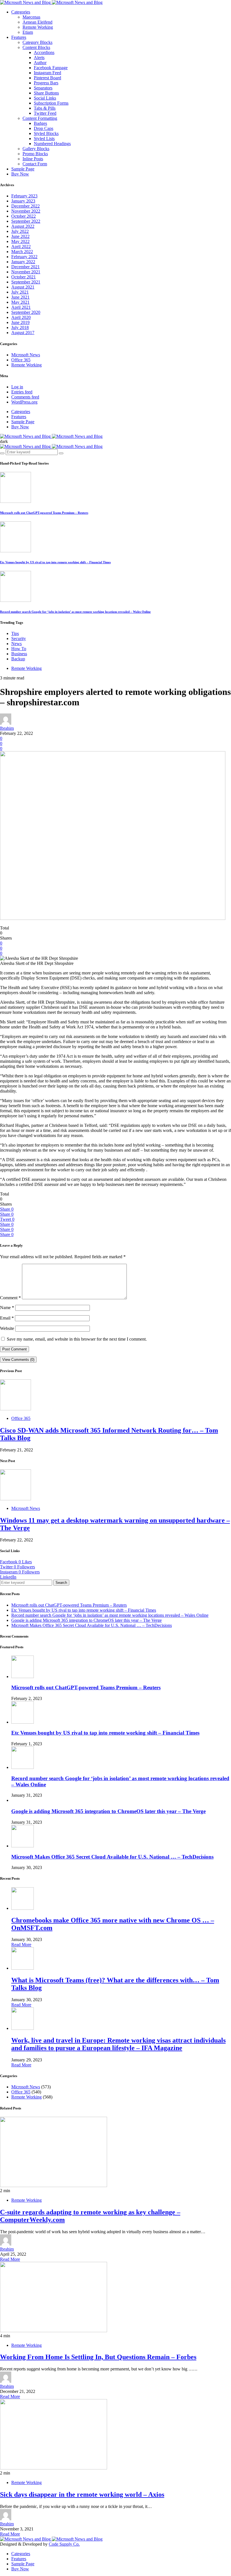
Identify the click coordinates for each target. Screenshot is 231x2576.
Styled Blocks (46, 133)
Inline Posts (33, 159)
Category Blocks (37, 42)
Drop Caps (44, 128)
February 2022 (24, 257)
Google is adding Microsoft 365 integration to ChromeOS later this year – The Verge (86, 1620)
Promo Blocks (35, 154)
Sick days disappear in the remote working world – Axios (82, 2494)
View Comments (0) (18, 1360)
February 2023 (24, 196)
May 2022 (20, 241)
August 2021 (23, 287)
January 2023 (23, 201)
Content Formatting (40, 118)
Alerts (39, 58)
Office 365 (21, 360)
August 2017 (23, 333)
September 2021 (26, 282)
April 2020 (21, 317)
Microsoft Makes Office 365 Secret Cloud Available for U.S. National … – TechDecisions (92, 1625)
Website (7, 1328)
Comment (10, 1298)
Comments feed (25, 397)
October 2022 (24, 216)
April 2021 (21, 307)
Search (61, 1583)
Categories (21, 12)
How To (19, 649)
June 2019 (20, 322)
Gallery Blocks (36, 149)
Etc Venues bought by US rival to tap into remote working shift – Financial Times (55, 562)
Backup (18, 659)
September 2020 (26, 312)
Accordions (44, 52)
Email (7, 1318)
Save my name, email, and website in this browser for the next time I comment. (77, 1339)
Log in (17, 387)
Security (19, 639)
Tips (15, 633)
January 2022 (23, 262)
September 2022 (26, 221)
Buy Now (20, 174)
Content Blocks (36, 47)
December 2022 (25, 206)
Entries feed (22, 392)
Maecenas (31, 17)
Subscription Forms (51, 103)
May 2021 (20, 302)
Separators (43, 88)
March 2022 (22, 252)
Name (7, 1308)
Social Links (45, 98)
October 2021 (24, 277)
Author (40, 63)
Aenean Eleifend (37, 22)
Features (19, 37)
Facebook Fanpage (51, 68)
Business (19, 654)
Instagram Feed (47, 73)
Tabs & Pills (45, 108)
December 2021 (25, 267)
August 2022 (23, 226)
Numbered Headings (52, 144)
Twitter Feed (45, 113)
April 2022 (21, 246)
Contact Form (35, 164)
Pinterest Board (47, 78)
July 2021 (20, 292)
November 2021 (26, 272)
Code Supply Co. (64, 2544)
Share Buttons (46, 93)
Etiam (28, 32)
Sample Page (23, 169)
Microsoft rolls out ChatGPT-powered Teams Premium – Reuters (44, 513)
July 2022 (20, 231)
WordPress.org (24, 402)
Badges (40, 123)
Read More (21, 1945)
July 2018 (20, 327)
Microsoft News (26, 355)
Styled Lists (44, 139)
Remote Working (38, 27)
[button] (4, 441)
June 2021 (20, 297)
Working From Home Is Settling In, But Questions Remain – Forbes (98, 2357)
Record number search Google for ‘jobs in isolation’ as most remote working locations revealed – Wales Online (75, 612)
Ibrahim (7, 728)
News (16, 644)
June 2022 (20, 236)
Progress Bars (46, 83)
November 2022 (26, 211)
